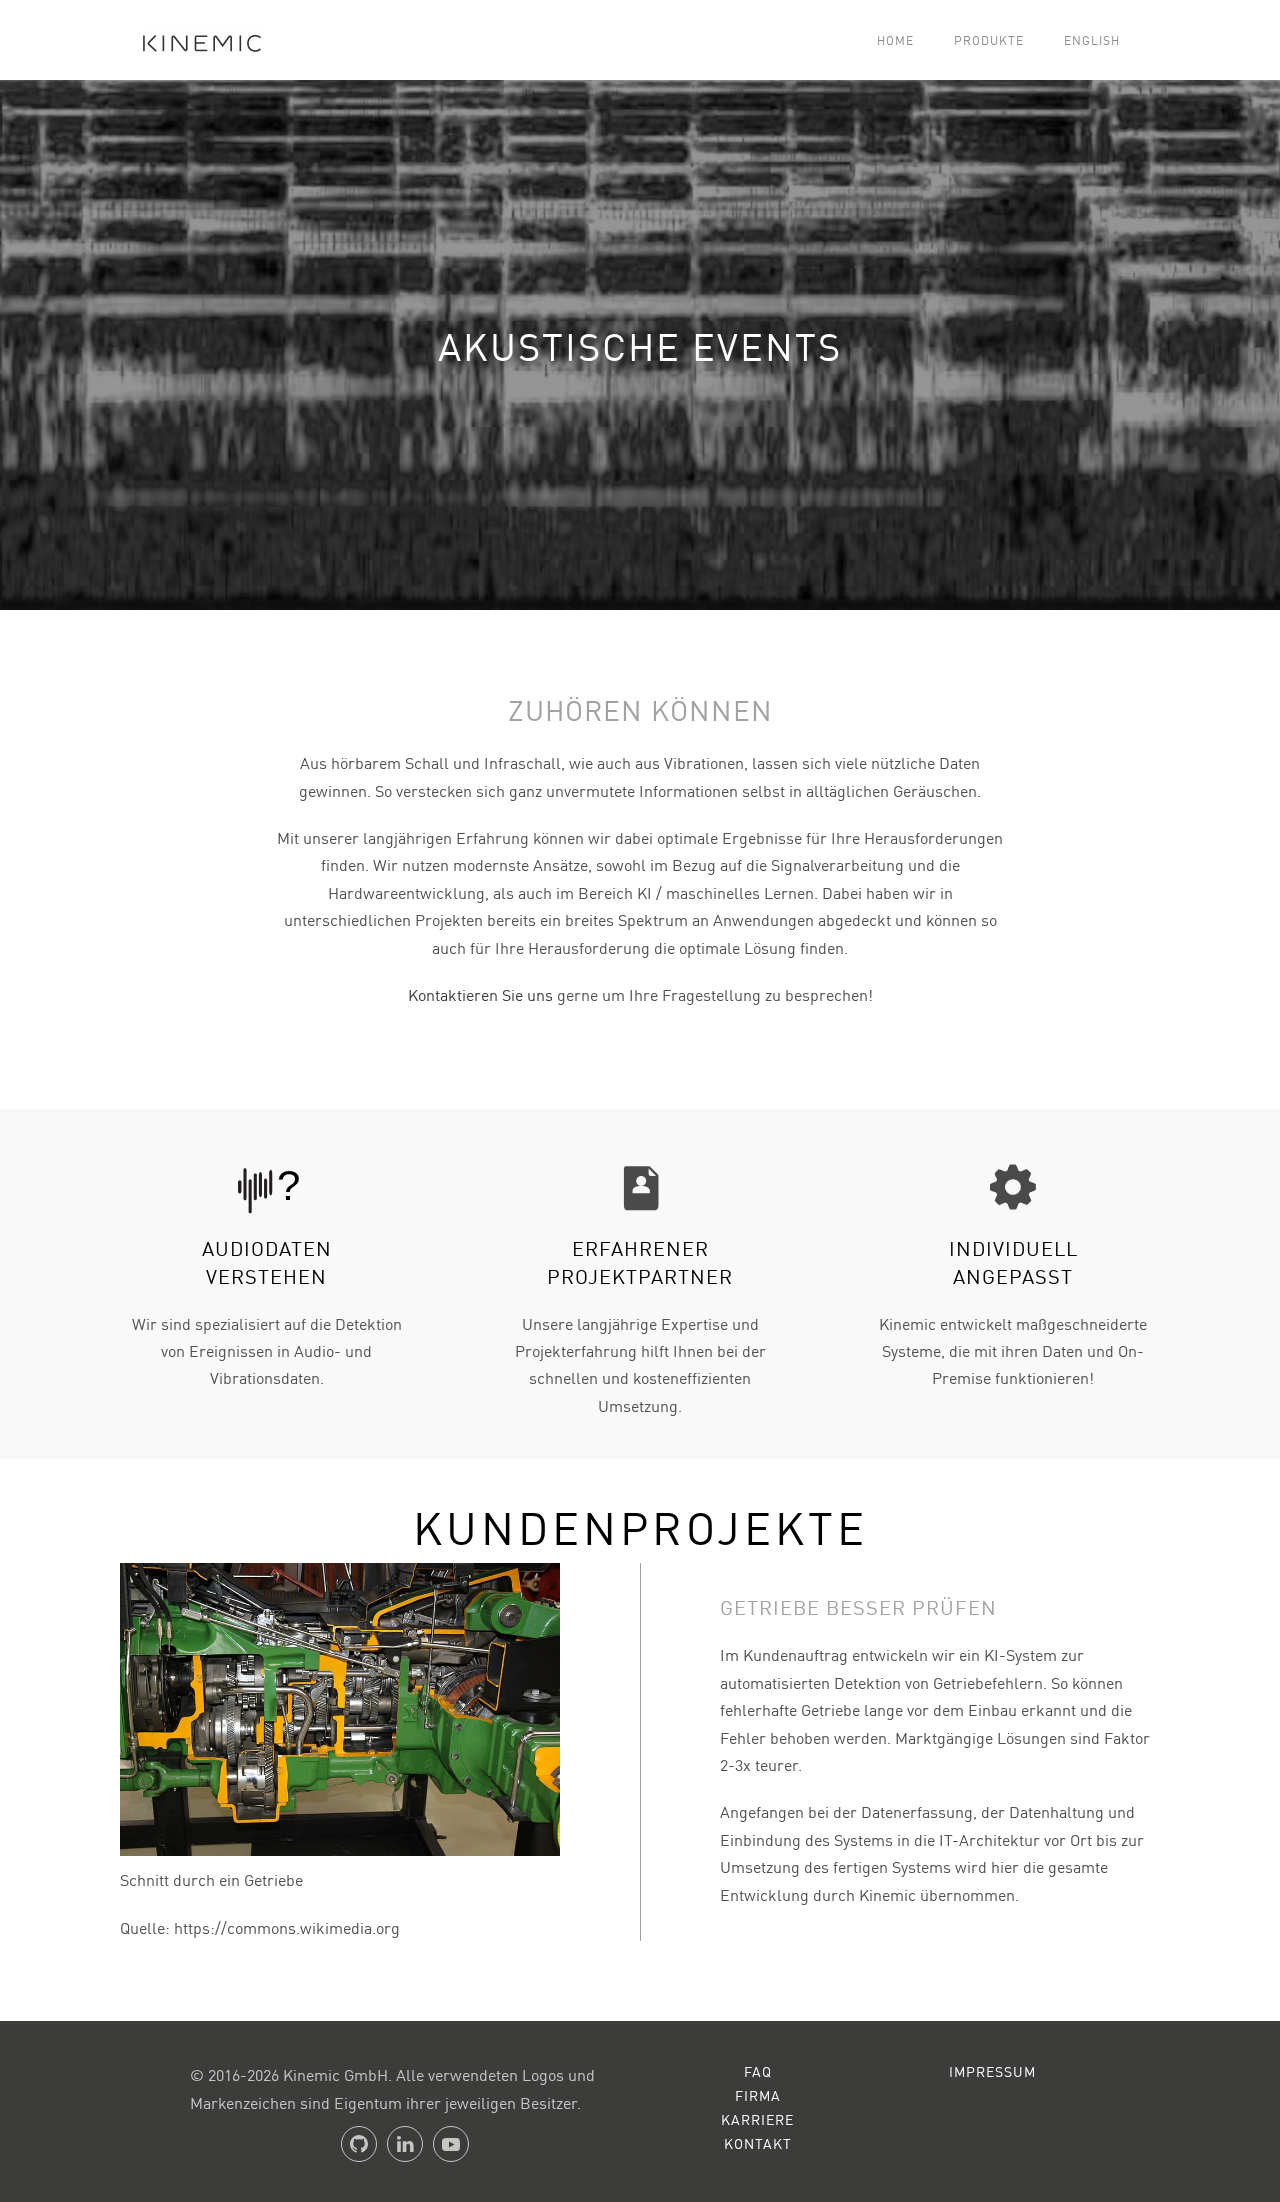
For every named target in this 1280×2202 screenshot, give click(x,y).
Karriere (757, 2119)
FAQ (758, 2071)
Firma (758, 2095)
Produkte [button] (989, 40)
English (1092, 40)
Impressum (992, 2071)
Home (895, 40)
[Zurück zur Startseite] (193, 40)
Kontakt (758, 2143)
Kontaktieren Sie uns (480, 994)
